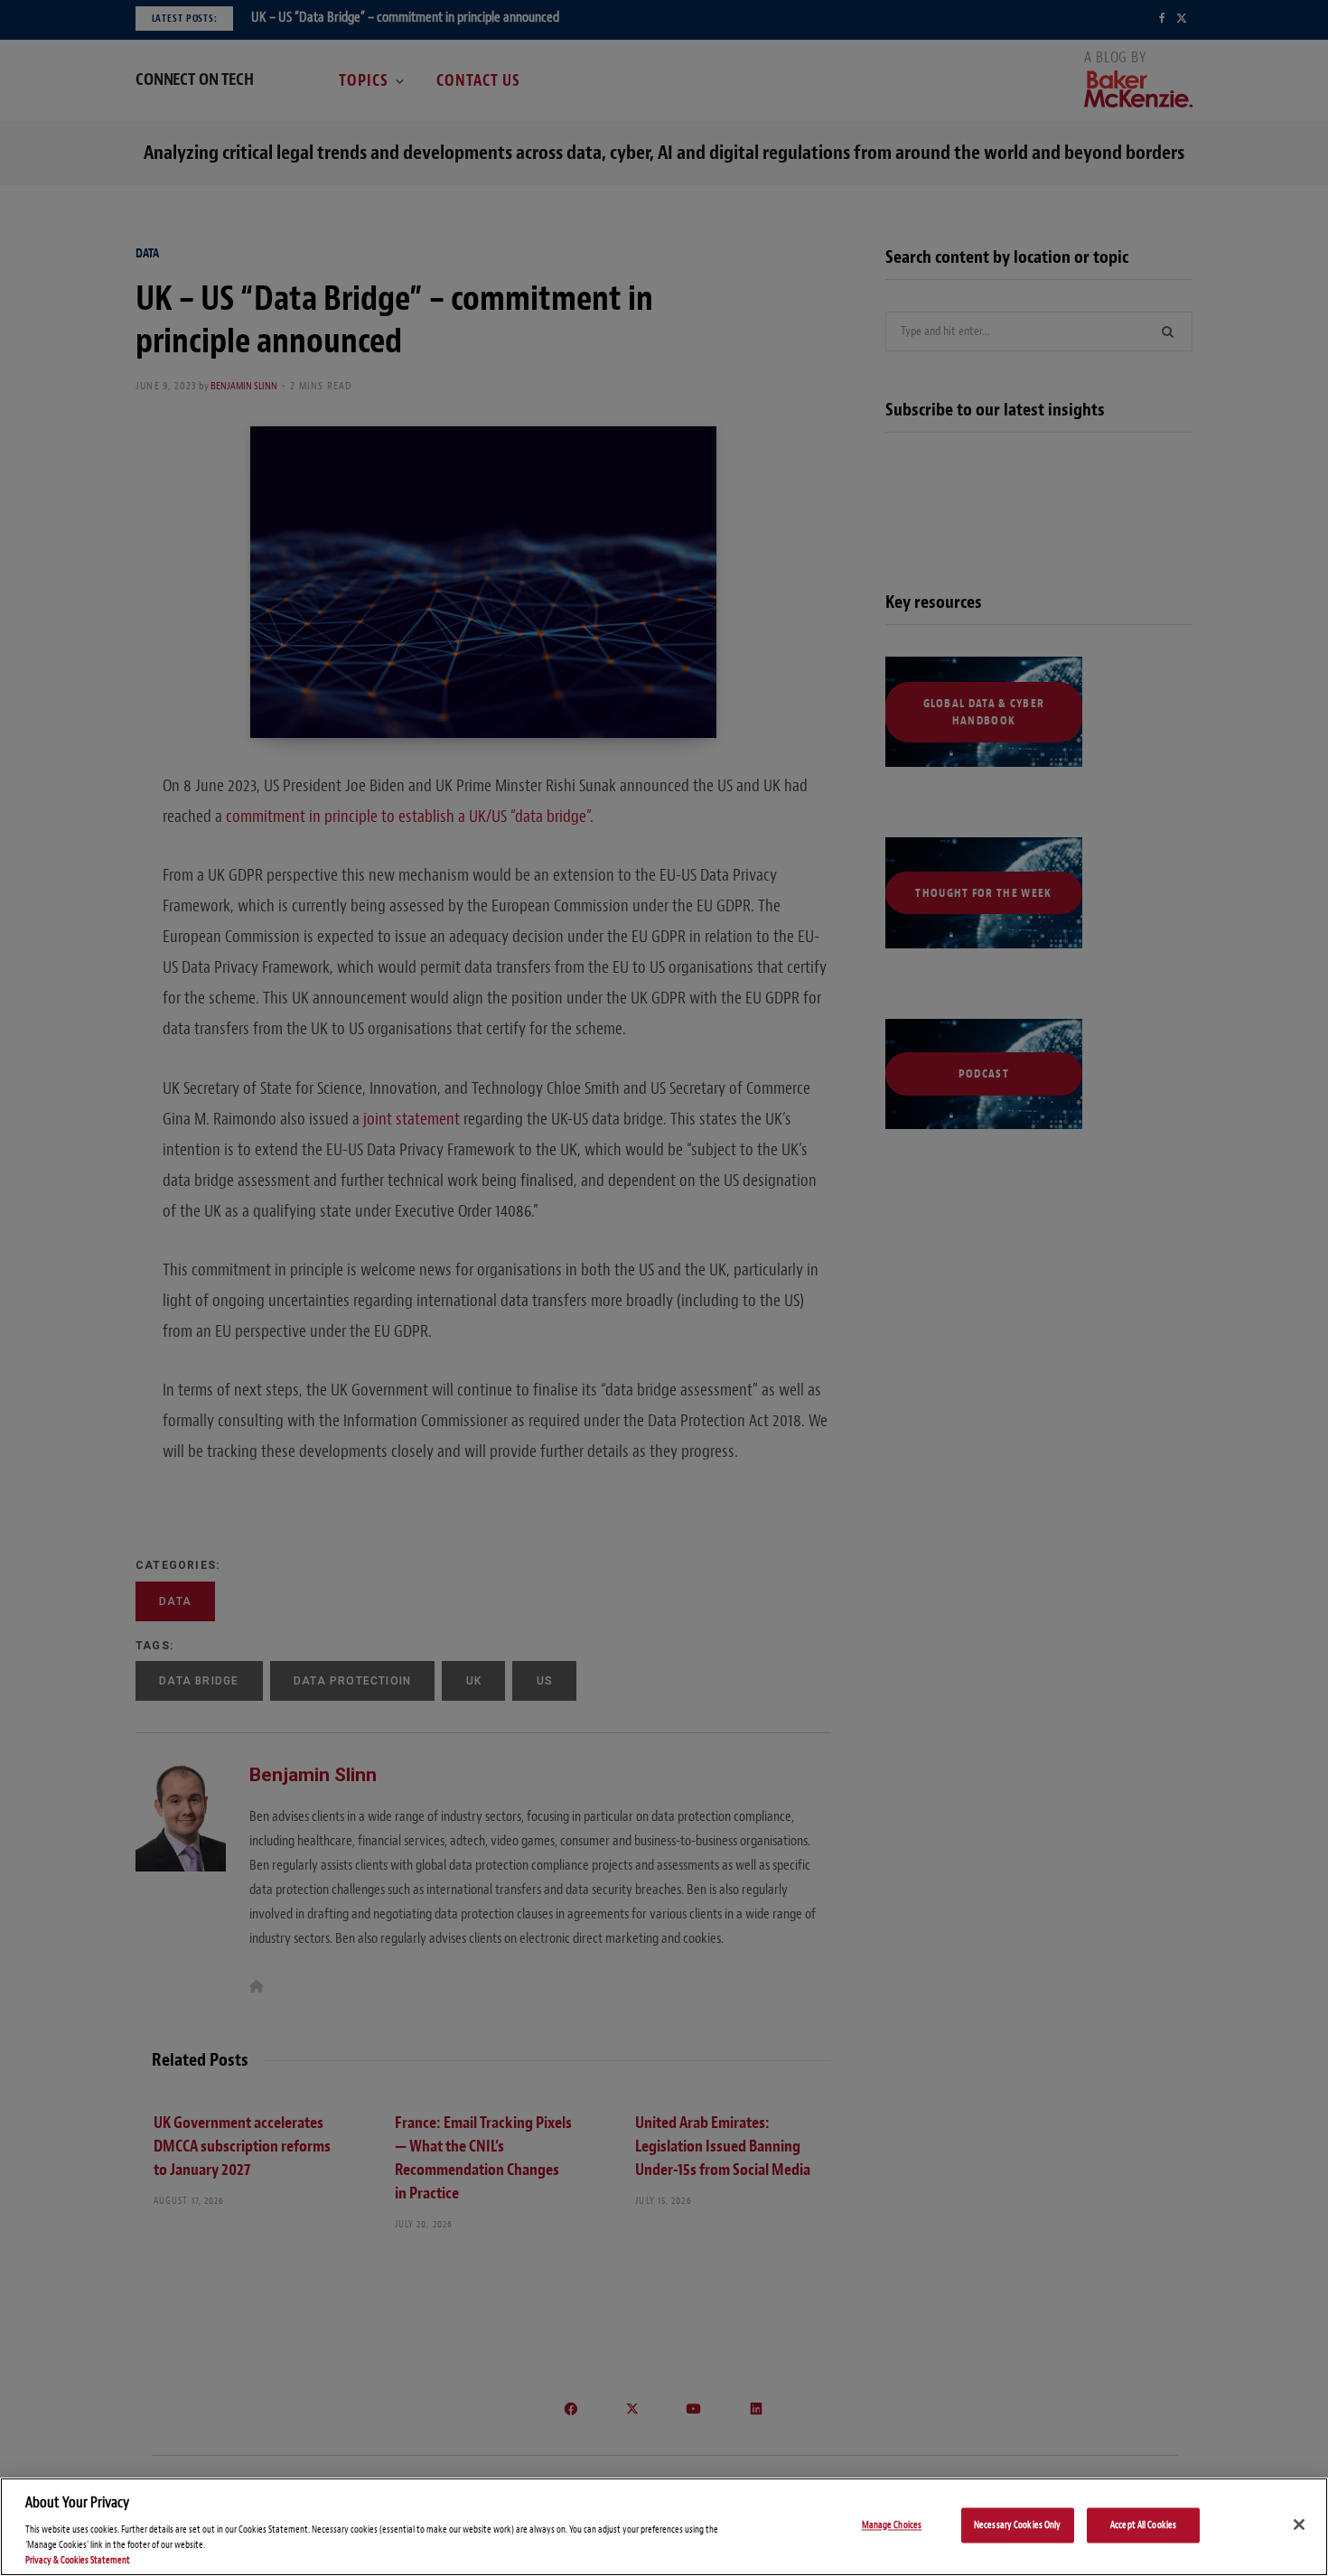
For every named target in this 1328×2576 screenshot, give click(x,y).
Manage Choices (892, 2525)
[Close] (1299, 2525)
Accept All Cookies (1143, 2525)
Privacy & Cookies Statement (78, 2560)
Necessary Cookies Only (1018, 2525)
